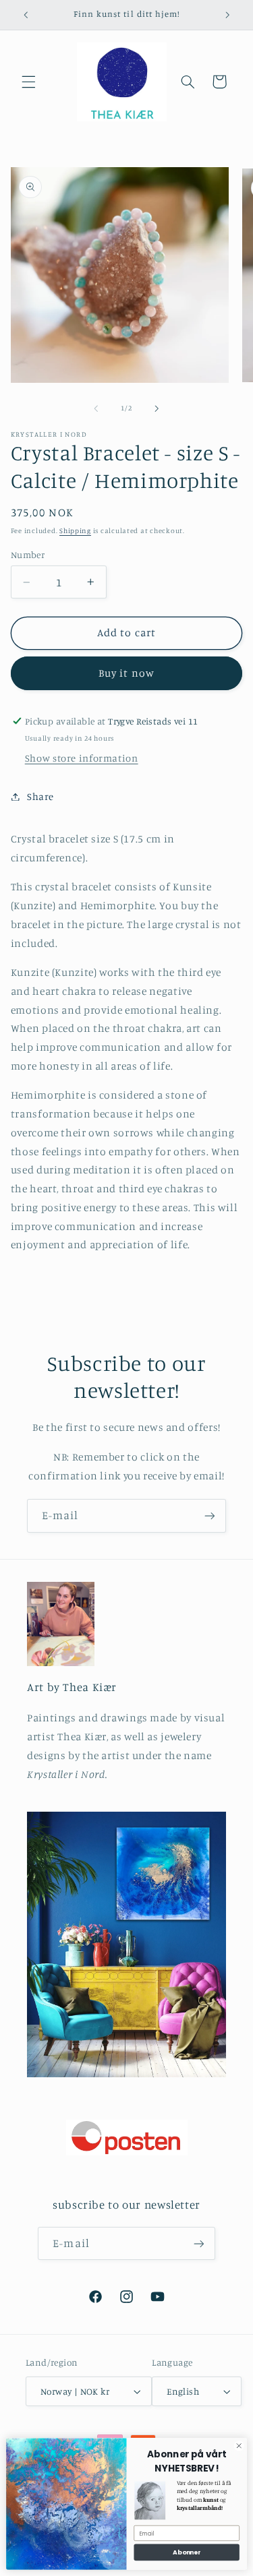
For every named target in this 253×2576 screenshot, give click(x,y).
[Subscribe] (210, 1515)
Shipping (75, 530)
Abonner (187, 2552)
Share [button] (40, 796)
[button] (28, 82)
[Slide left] (96, 408)
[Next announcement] (227, 15)
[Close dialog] (239, 2446)
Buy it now (126, 673)
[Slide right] (157, 408)
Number (28, 555)
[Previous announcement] (26, 15)
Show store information (82, 758)
